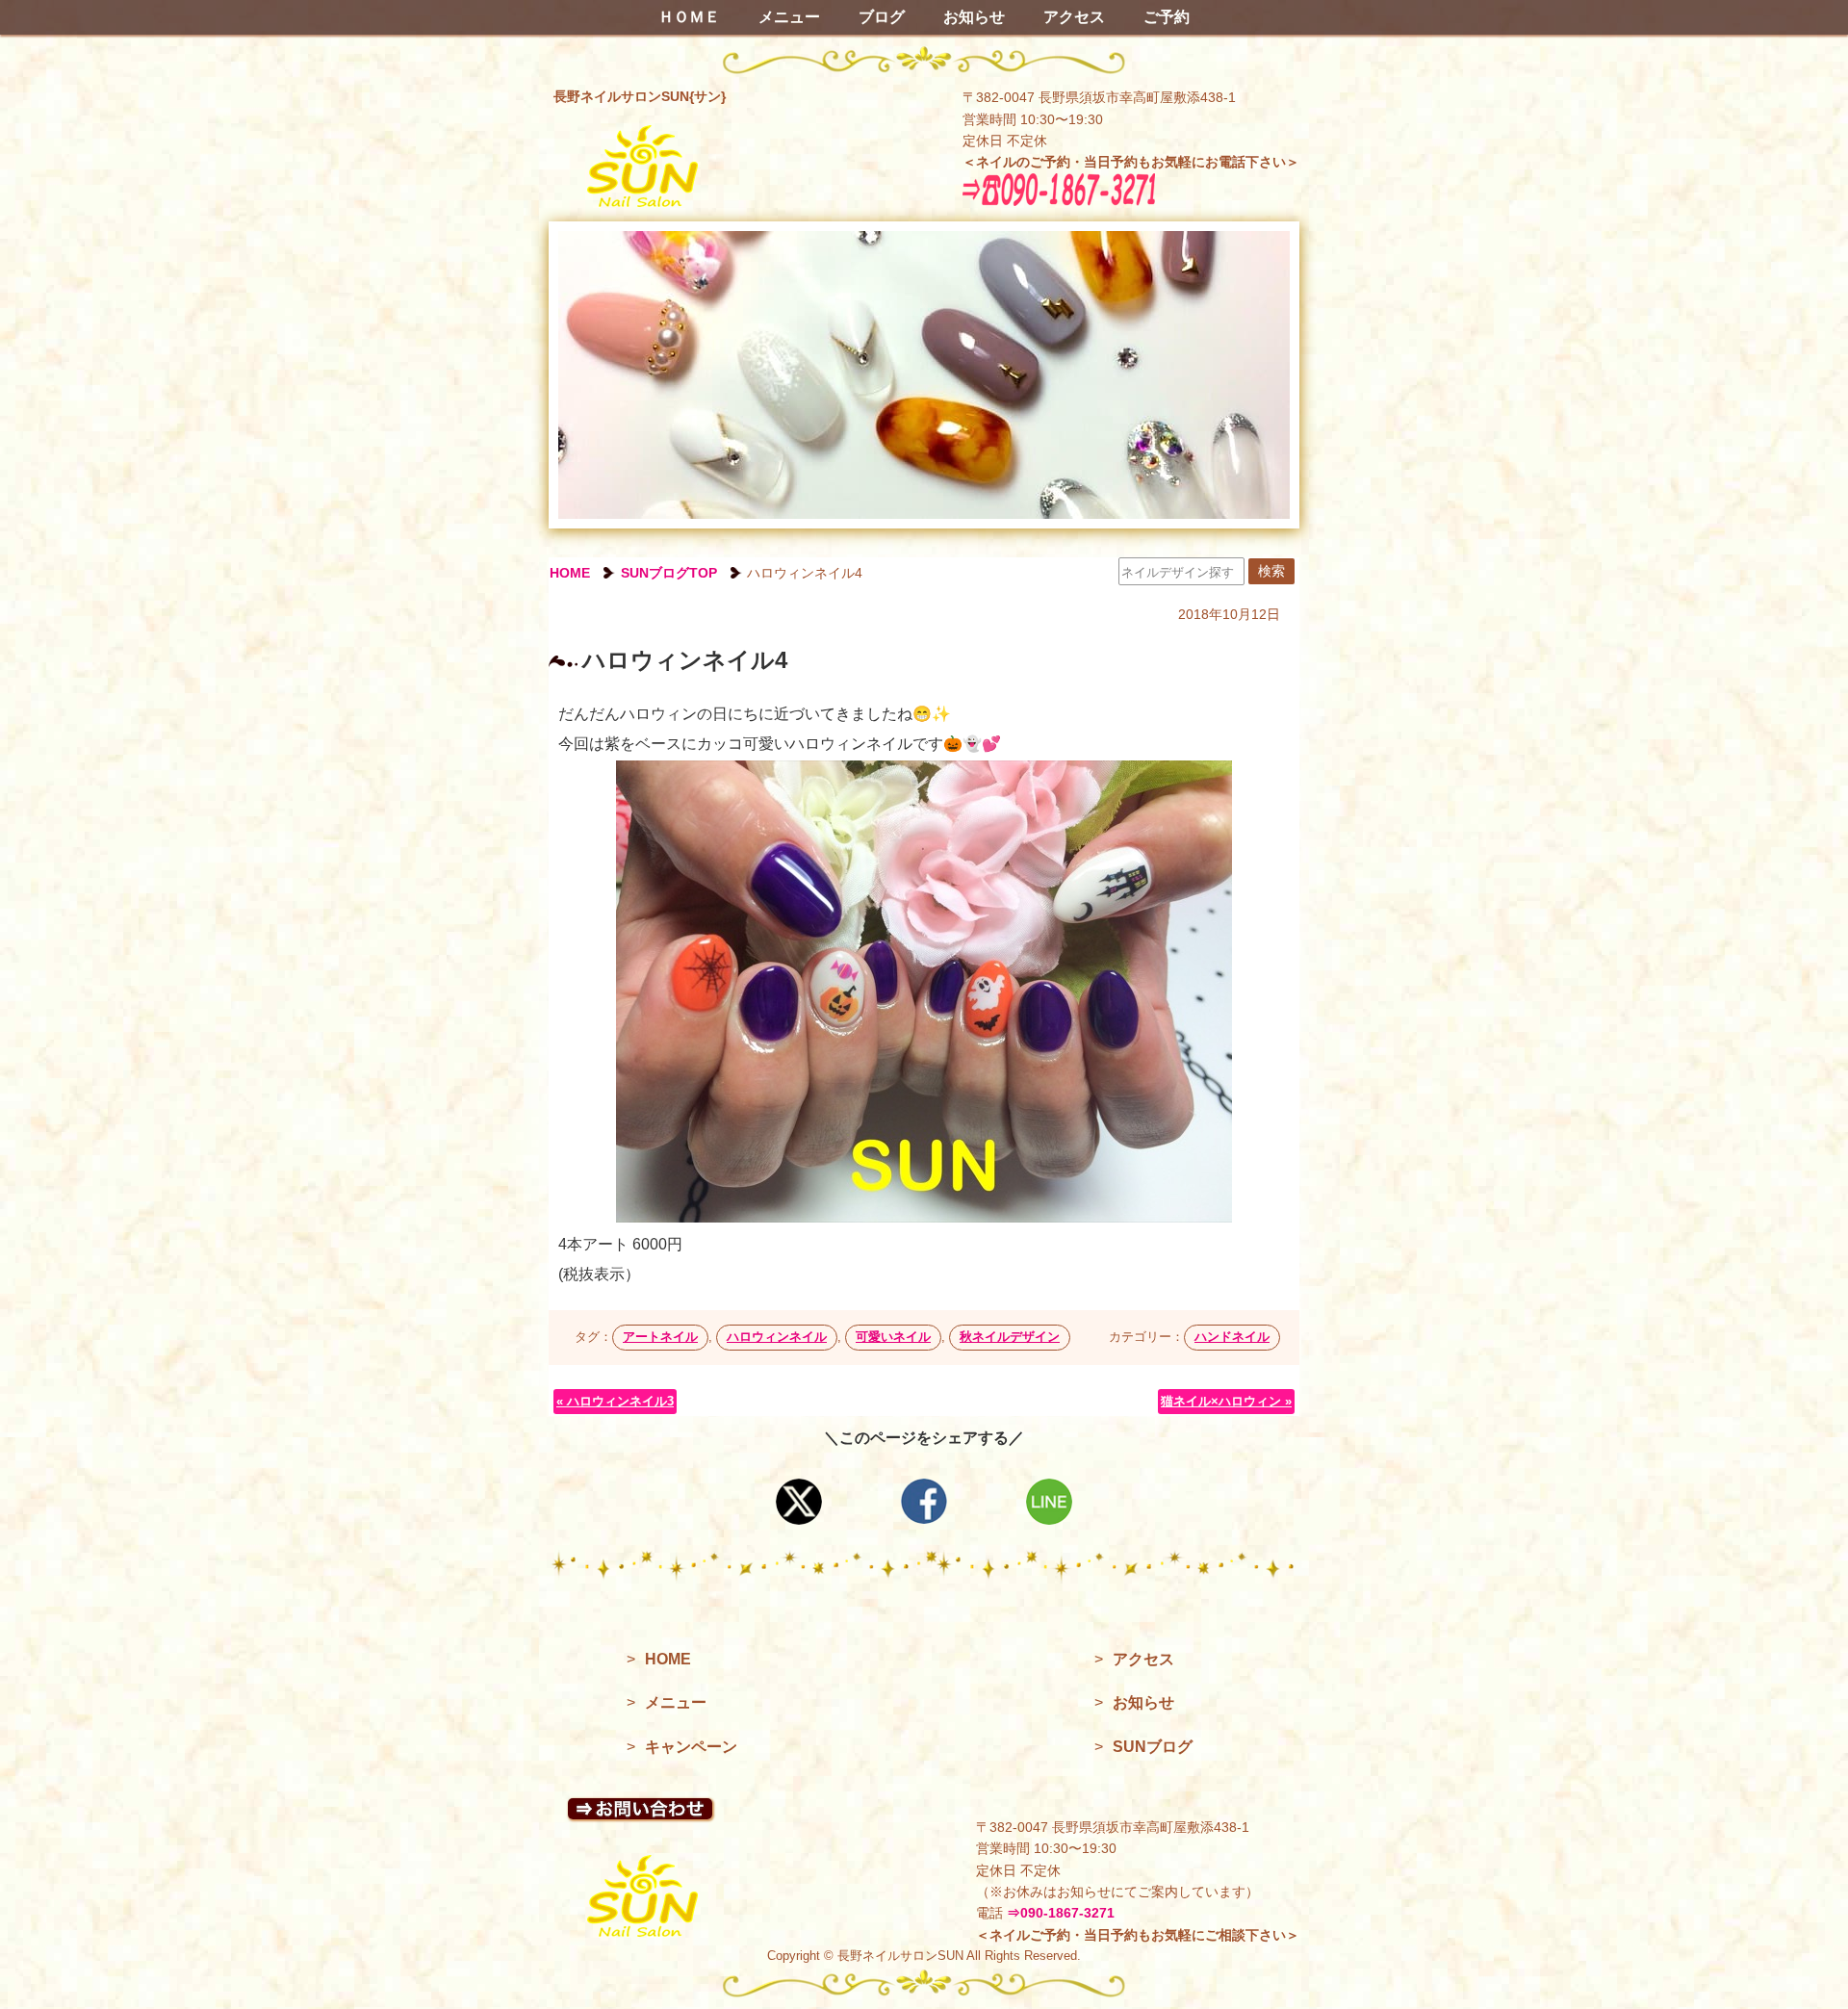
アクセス (1074, 17)
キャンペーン (691, 1747)
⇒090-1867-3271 (1061, 1913)
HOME (570, 573)
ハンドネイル (1232, 1337)
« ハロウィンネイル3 (615, 1401)
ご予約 (1167, 17)
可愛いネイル (893, 1337)
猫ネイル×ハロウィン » (1226, 1401)
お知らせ (974, 17)
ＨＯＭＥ (689, 17)
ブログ (882, 17)
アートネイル (660, 1337)
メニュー (789, 17)
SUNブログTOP (669, 573)
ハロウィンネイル (777, 1337)
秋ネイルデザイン (1010, 1337)
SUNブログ (1153, 1747)
